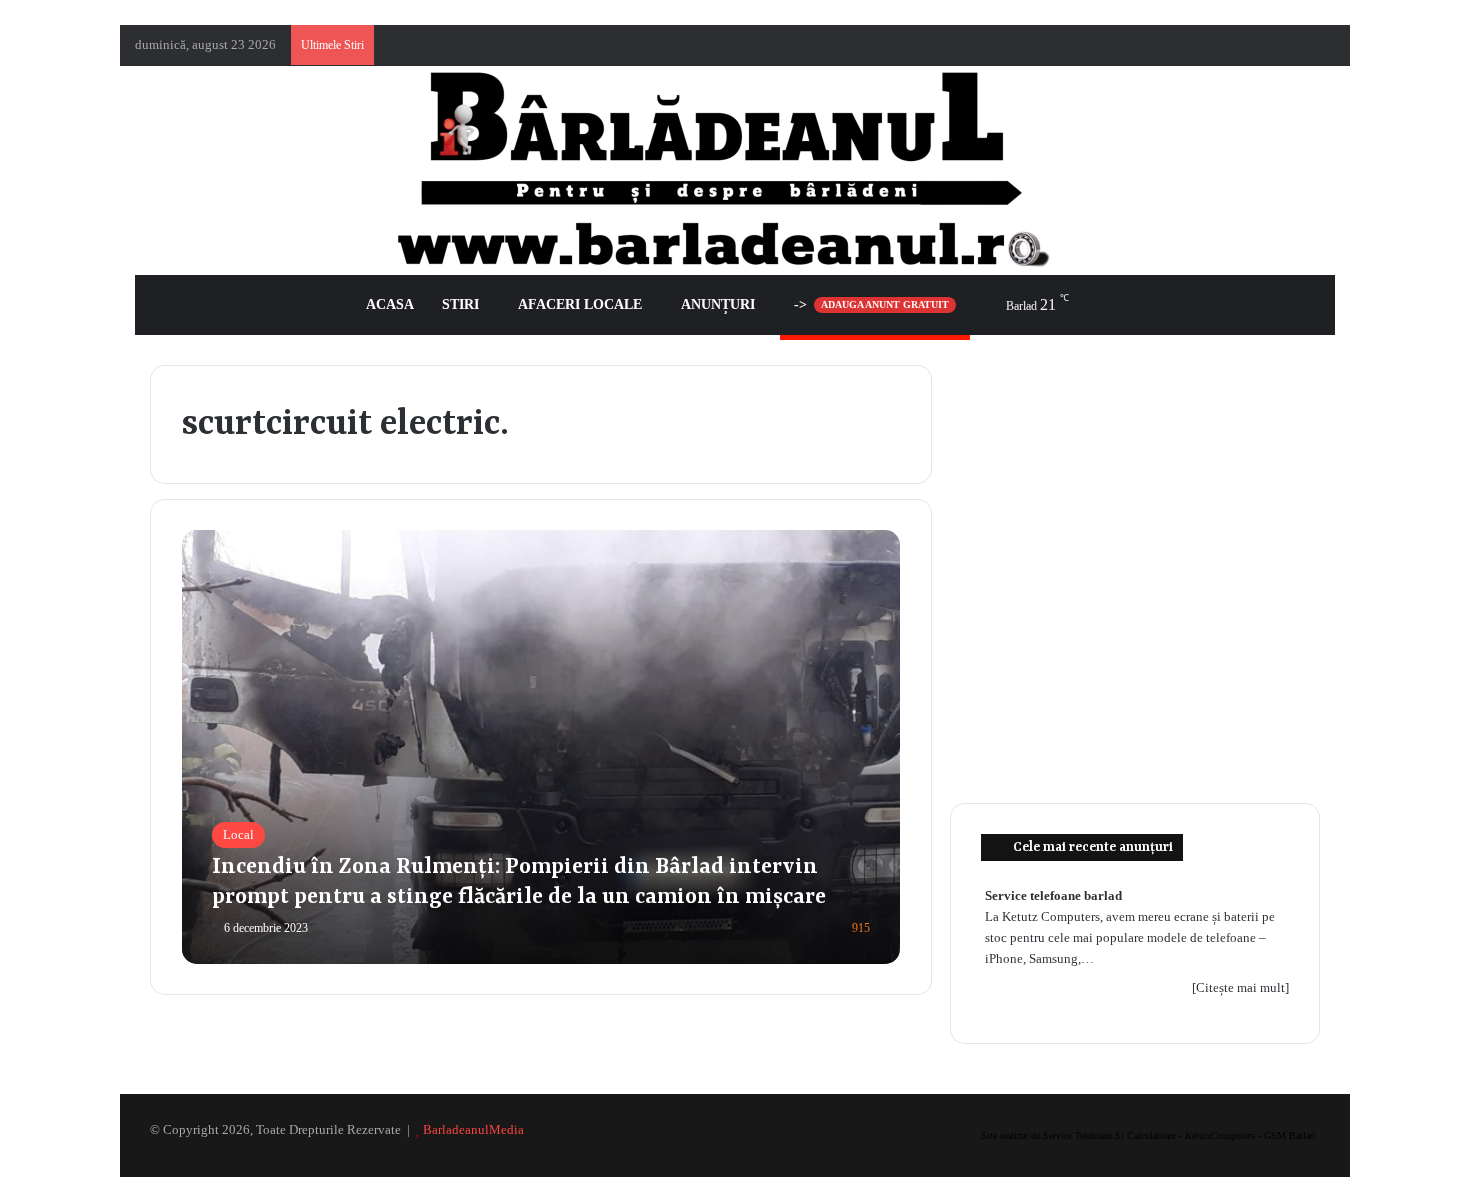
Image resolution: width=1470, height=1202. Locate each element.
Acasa (390, 304)
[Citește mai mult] (1240, 987)
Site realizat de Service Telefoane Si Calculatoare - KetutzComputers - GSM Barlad (1148, 1135)
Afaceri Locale (580, 304)
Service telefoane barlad (1053, 895)
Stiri (460, 304)
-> (871, 304)
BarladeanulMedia (473, 1129)
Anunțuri (718, 304)
